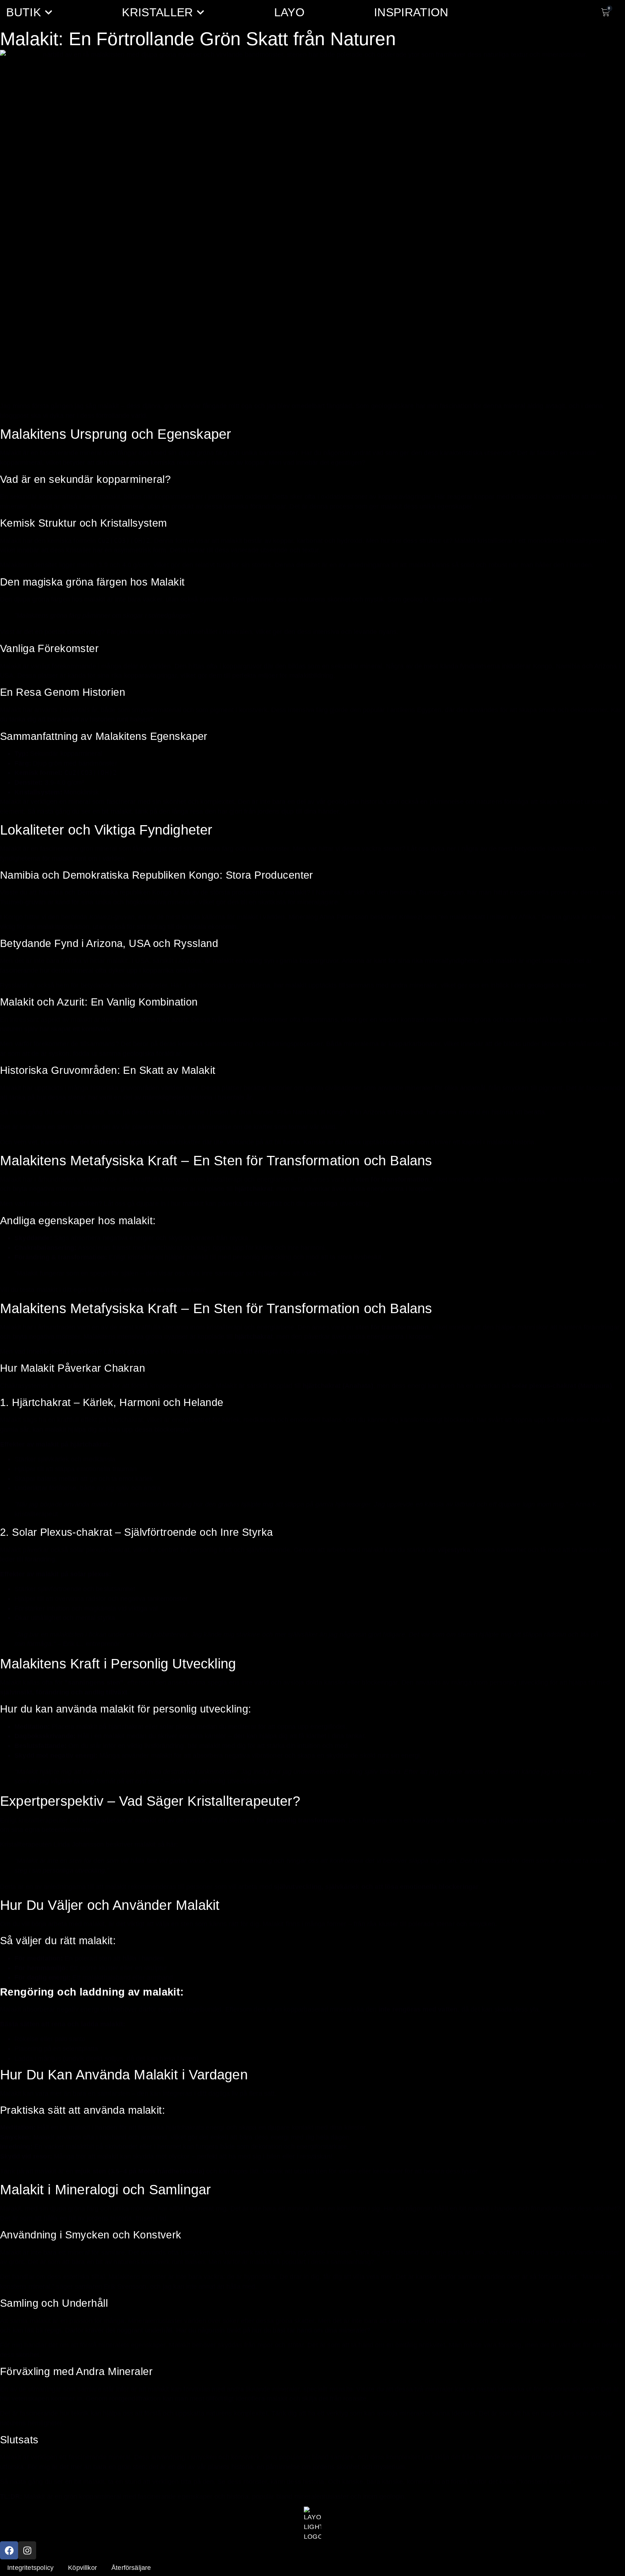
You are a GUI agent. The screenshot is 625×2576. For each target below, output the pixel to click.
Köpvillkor (82, 2568)
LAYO (289, 12)
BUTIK (24, 12)
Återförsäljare (131, 2568)
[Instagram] (27, 2550)
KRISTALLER (157, 12)
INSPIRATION (411, 12)
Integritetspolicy (30, 2568)
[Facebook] (9, 2550)
